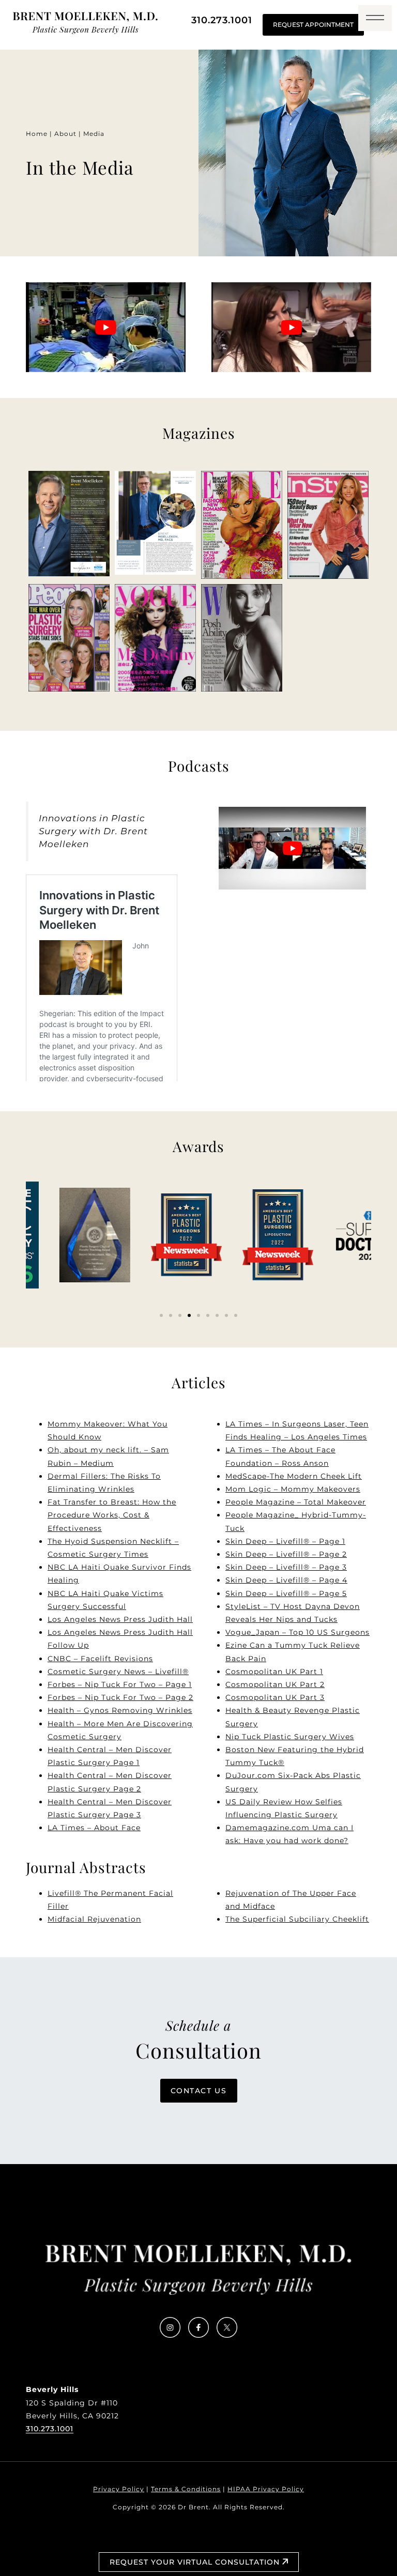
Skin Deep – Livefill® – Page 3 (286, 1567)
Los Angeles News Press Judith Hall (120, 1619)
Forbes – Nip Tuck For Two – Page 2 (120, 1697)
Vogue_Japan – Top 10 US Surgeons (297, 1632)
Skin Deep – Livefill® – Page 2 (286, 1554)
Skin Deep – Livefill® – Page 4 (286, 1580)
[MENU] (375, 18)
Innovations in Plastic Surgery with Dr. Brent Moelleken (93, 831)
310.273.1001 (222, 20)
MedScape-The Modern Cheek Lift (294, 1476)
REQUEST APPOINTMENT (313, 25)
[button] (161, 1315)
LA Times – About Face (94, 1828)
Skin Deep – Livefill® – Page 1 (285, 1541)
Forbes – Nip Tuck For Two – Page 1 (120, 1684)
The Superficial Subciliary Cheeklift (297, 1919)
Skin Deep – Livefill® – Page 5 (286, 1593)
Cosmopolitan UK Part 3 (275, 1697)
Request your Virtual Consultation (196, 2562)
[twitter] (227, 2335)
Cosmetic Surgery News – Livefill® (118, 1672)
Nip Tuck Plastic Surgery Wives (290, 1737)
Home (37, 134)
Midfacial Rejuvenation (94, 1919)
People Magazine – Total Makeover (296, 1502)
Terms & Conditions (186, 2489)
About (65, 134)
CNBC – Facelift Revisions (100, 1659)
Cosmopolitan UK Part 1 (274, 1672)
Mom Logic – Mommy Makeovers (293, 1489)
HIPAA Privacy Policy (266, 2489)
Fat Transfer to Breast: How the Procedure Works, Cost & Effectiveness (112, 1515)
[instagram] (170, 2335)
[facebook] (198, 2335)
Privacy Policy (119, 2489)
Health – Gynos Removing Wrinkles (120, 1710)
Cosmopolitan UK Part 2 (275, 1684)
